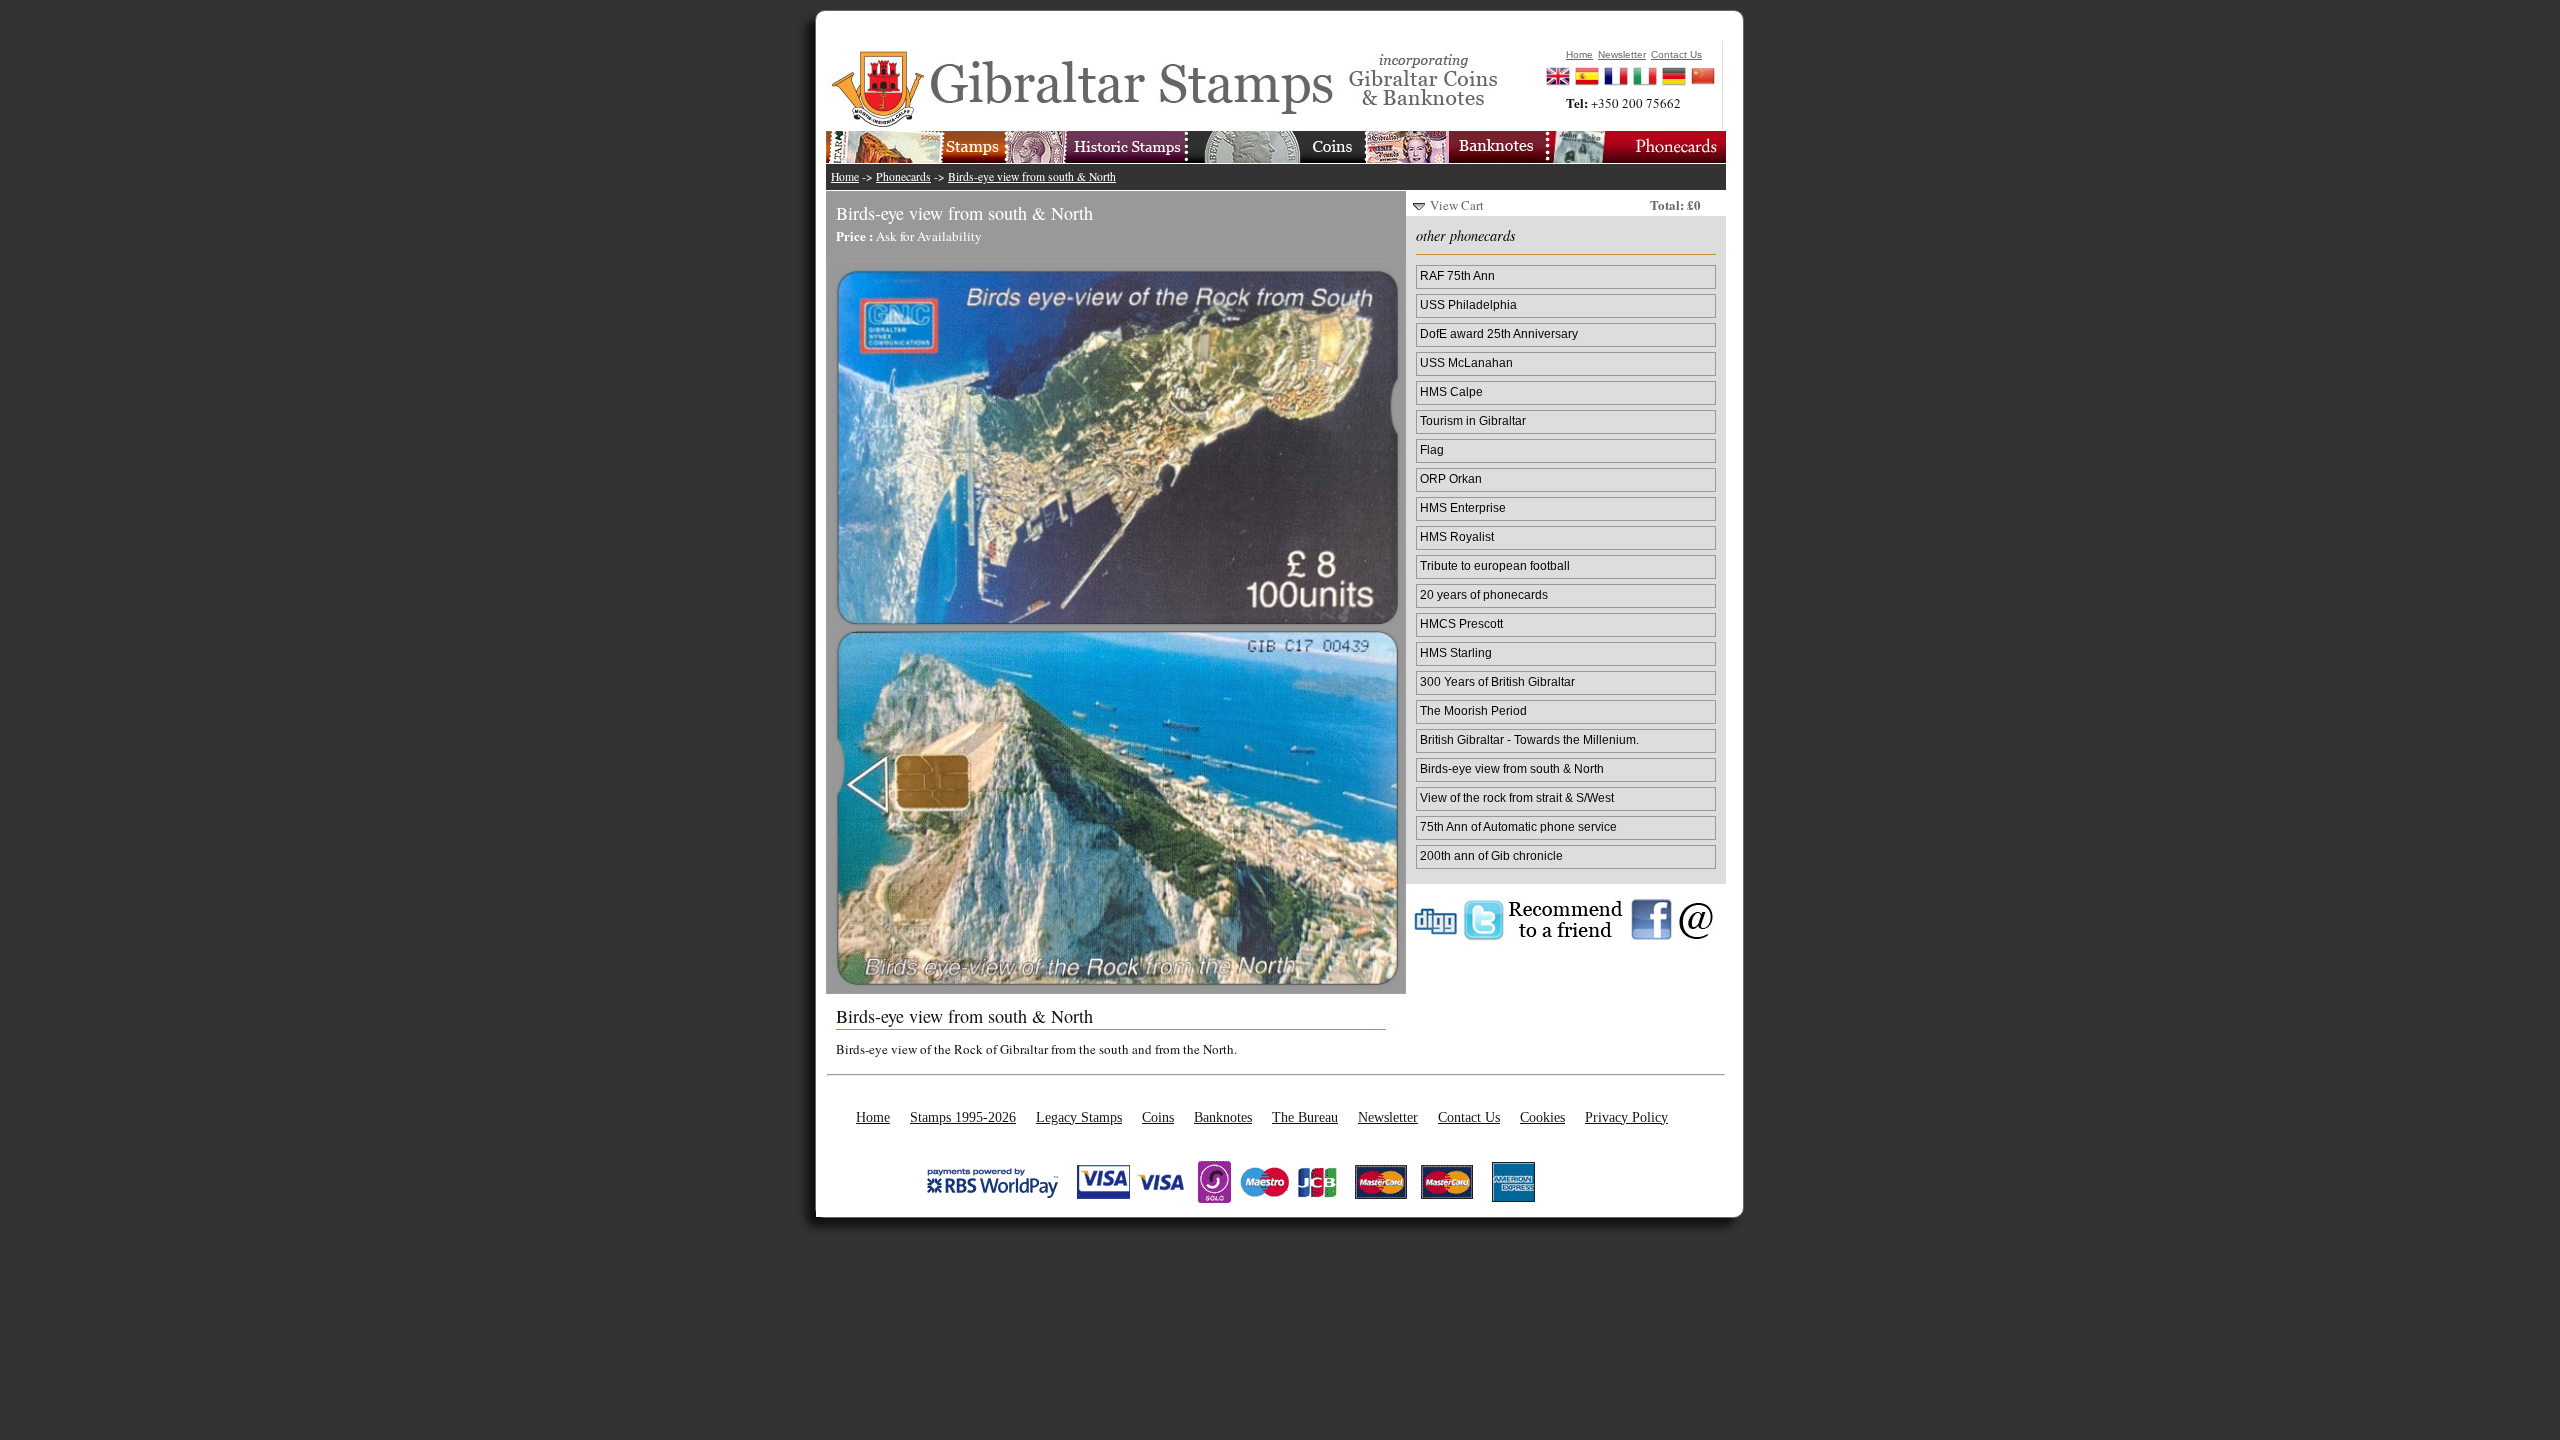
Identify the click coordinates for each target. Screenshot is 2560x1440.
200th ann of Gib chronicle (1491, 855)
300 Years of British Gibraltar (1497, 681)
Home (845, 176)
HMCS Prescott (1461, 623)
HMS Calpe (1451, 391)
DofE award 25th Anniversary (1499, 333)
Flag (1432, 449)
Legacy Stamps (1079, 1117)
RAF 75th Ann (1457, 275)
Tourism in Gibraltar (1473, 420)
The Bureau (1305, 1117)
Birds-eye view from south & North (1032, 176)
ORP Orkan (1451, 478)
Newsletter (1388, 1117)
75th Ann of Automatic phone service (1518, 826)
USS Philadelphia (1468, 304)
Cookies (1542, 1117)
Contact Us (1469, 1117)
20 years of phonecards (1484, 594)
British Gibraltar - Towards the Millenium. (1529, 739)
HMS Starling (1456, 652)
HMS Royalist (1457, 536)
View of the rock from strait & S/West (1517, 797)
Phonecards (903, 176)
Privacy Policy (1626, 1117)
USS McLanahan (1466, 362)
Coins (1158, 1117)
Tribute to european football (1495, 565)
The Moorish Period (1473, 710)
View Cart (1457, 205)
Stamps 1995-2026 (963, 1117)
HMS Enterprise (1463, 507)
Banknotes (1223, 1117)
